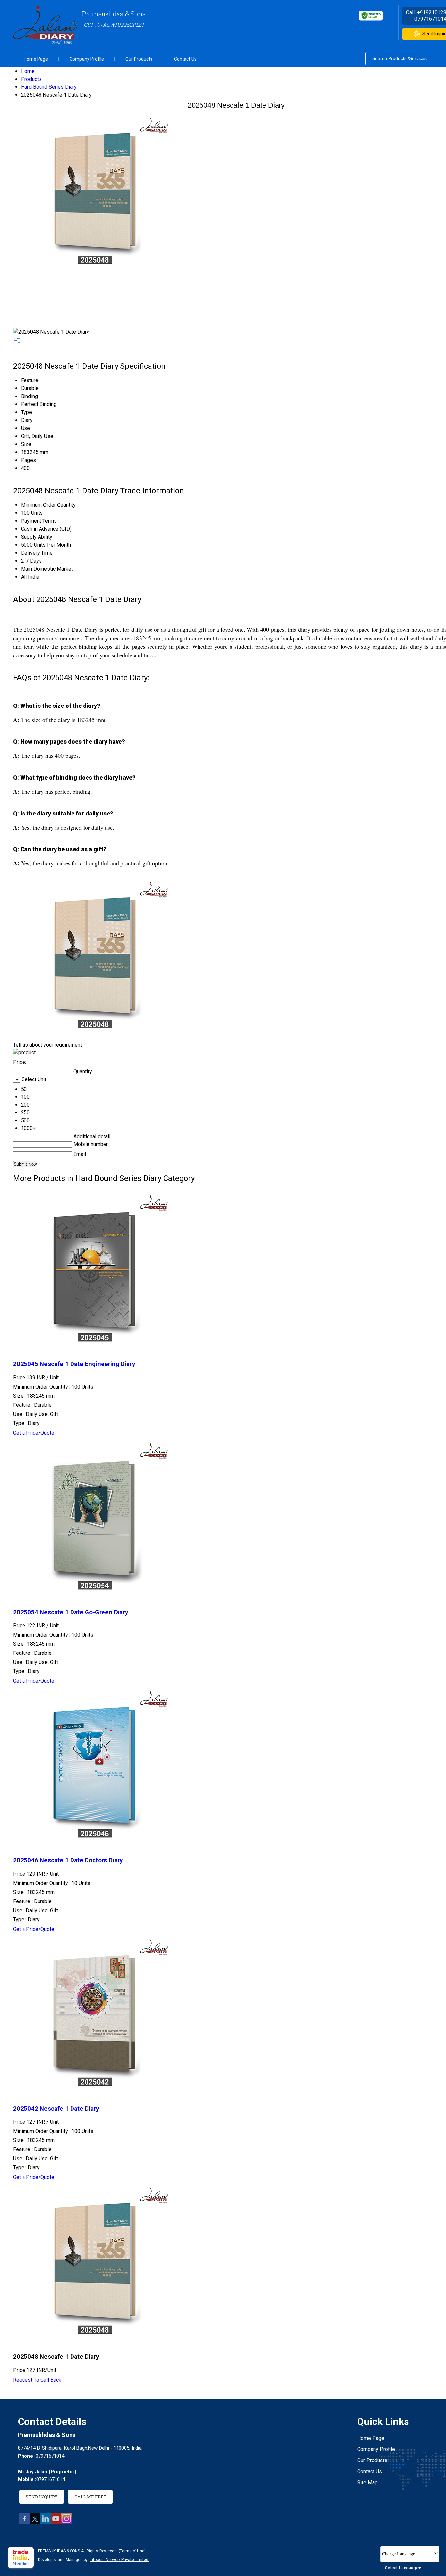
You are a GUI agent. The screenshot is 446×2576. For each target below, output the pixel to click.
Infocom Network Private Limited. (119, 2560)
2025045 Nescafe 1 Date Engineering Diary (74, 1364)
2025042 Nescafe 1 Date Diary (56, 2109)
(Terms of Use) (132, 2551)
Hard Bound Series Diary (49, 87)
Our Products (139, 59)
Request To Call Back (37, 2380)
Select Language (402, 2568)
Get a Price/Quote (34, 1433)
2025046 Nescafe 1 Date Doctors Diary (68, 1860)
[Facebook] (24, 2522)
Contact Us (185, 59)
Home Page (36, 59)
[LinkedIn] (45, 2522)
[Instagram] (66, 2522)
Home (28, 71)
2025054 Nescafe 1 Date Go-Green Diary (71, 1612)
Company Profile (87, 59)
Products (31, 79)
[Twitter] (35, 2522)
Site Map (367, 2483)
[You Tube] (56, 2522)
